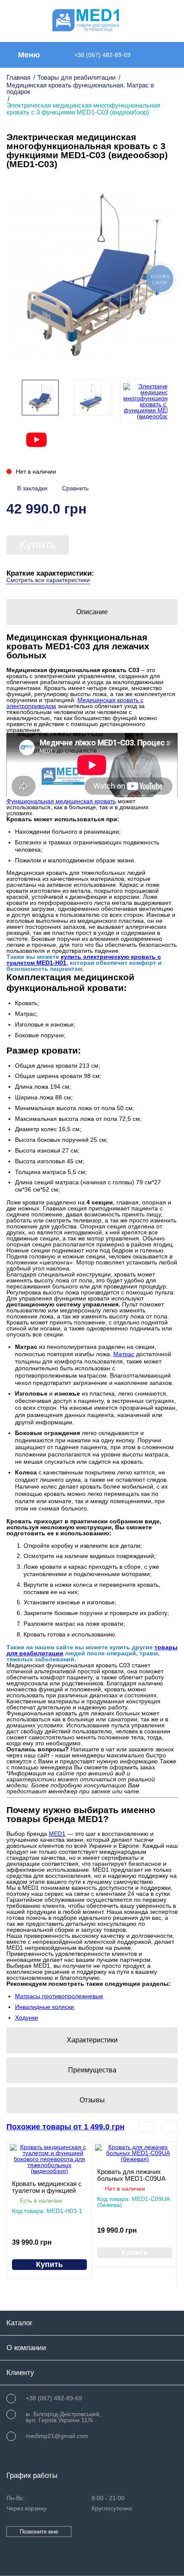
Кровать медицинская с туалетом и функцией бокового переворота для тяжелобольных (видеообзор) (49, 2187)
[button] (166, 401)
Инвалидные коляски (45, 2007)
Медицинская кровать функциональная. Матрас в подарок (80, 88)
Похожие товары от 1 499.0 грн (65, 2127)
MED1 (57, 1834)
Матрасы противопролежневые (59, 1996)
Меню (29, 55)
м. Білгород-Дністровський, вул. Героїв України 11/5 (63, 2417)
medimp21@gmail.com (57, 2436)
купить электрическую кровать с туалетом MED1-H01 (84, 960)
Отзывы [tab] (92, 2100)
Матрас (124, 1354)
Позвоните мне (39, 2532)
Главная (18, 77)
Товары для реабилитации (76, 77)
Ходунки (27, 2018)
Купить (38, 545)
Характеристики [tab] (92, 2040)
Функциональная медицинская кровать (61, 801)
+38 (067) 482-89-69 (102, 55)
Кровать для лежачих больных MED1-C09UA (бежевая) (131, 2175)
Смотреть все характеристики (48, 580)
